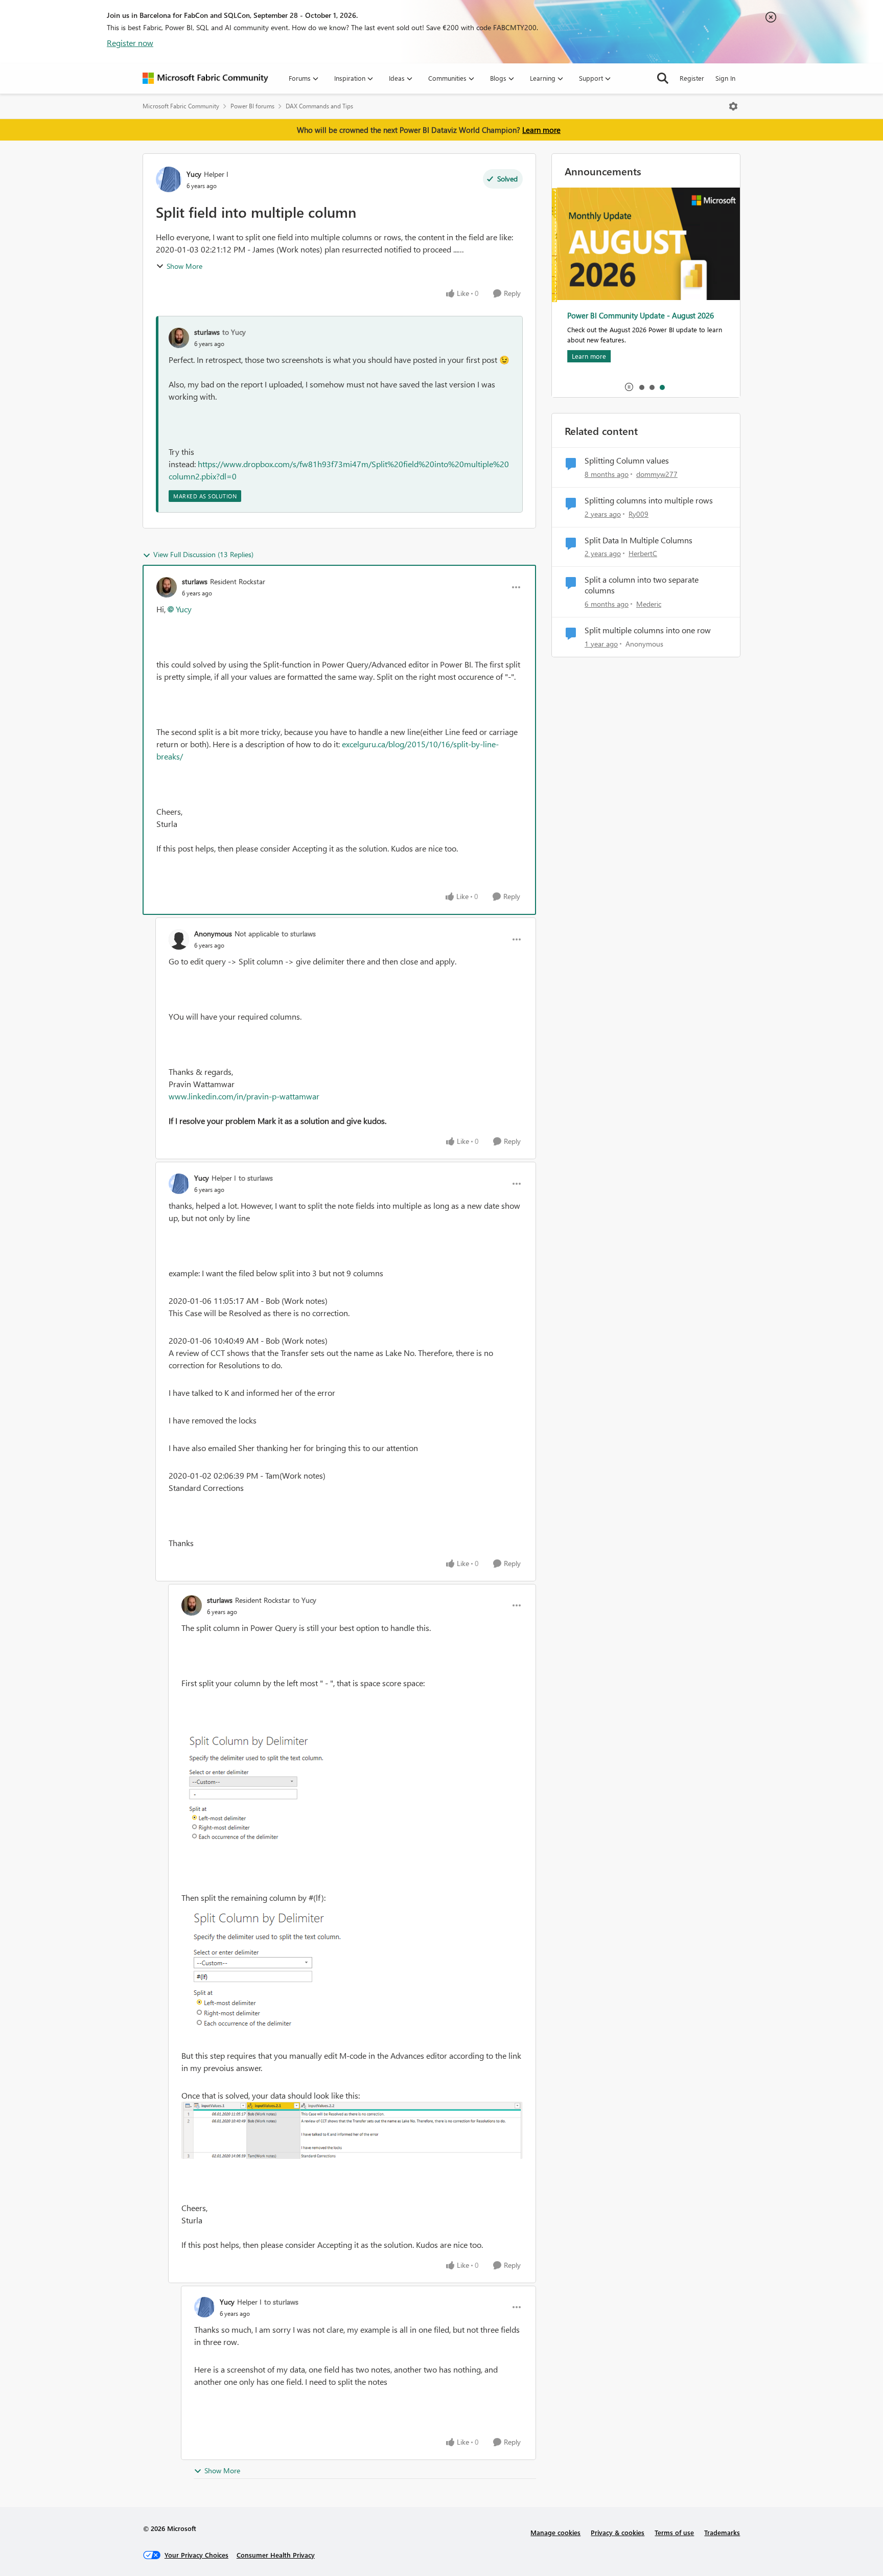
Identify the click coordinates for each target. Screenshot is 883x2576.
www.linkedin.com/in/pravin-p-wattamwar (244, 1096)
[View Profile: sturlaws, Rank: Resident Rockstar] (167, 587)
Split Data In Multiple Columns (638, 540)
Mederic (649, 604)
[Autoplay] (629, 387)
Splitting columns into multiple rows (649, 500)
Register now (130, 43)
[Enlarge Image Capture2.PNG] (266, 1969)
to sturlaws (299, 934)
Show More (184, 266)
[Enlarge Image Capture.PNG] (259, 1790)
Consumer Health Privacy (276, 2555)
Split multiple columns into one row (648, 630)
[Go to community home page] (205, 78)
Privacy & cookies (618, 2532)
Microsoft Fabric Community (181, 106)
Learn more (541, 130)
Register (692, 78)
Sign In (725, 78)
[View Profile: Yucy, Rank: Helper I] (169, 179)
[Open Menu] (733, 106)
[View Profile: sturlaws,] (179, 338)
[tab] (641, 387)
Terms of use (674, 2532)
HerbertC (643, 553)
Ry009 (638, 514)
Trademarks (722, 2532)
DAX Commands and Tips (319, 106)
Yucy (194, 174)
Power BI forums (252, 106)
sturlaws (207, 332)
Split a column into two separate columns (642, 585)
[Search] (663, 78)
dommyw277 (657, 474)
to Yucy (234, 332)
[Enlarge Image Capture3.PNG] (352, 2130)
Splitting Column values (627, 461)
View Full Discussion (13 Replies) (203, 554)
